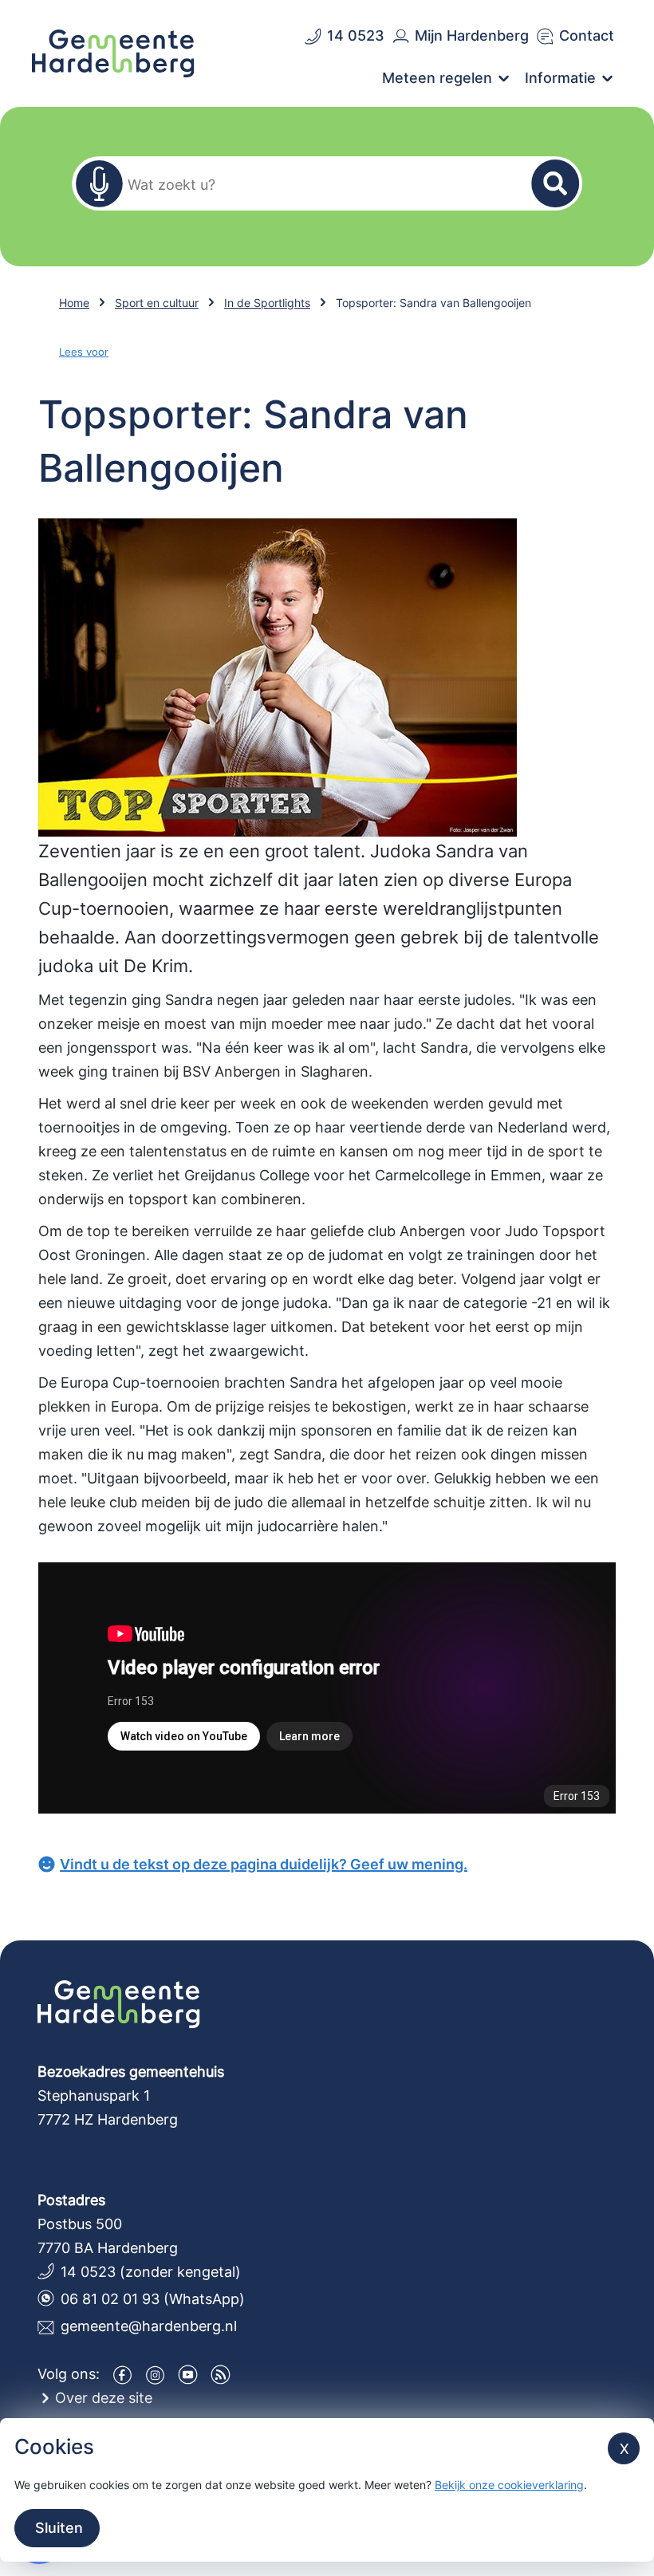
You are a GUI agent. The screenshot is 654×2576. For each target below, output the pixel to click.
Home (74, 303)
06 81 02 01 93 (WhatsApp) (153, 2299)
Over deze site (104, 2398)
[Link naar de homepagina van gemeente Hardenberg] (113, 52)
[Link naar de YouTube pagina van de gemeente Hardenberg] (188, 2374)
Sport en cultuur (157, 303)
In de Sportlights (267, 303)
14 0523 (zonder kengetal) (151, 2272)
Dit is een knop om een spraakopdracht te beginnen (99, 183)
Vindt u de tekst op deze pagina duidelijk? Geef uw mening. (264, 1864)
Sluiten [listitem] (57, 2528)
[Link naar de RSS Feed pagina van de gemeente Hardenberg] (221, 2374)
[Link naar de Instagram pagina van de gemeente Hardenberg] (155, 2374)
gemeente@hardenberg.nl (149, 2326)
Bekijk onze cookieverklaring (509, 2485)
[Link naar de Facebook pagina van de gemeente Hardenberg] (122, 2374)
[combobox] (317, 184)
